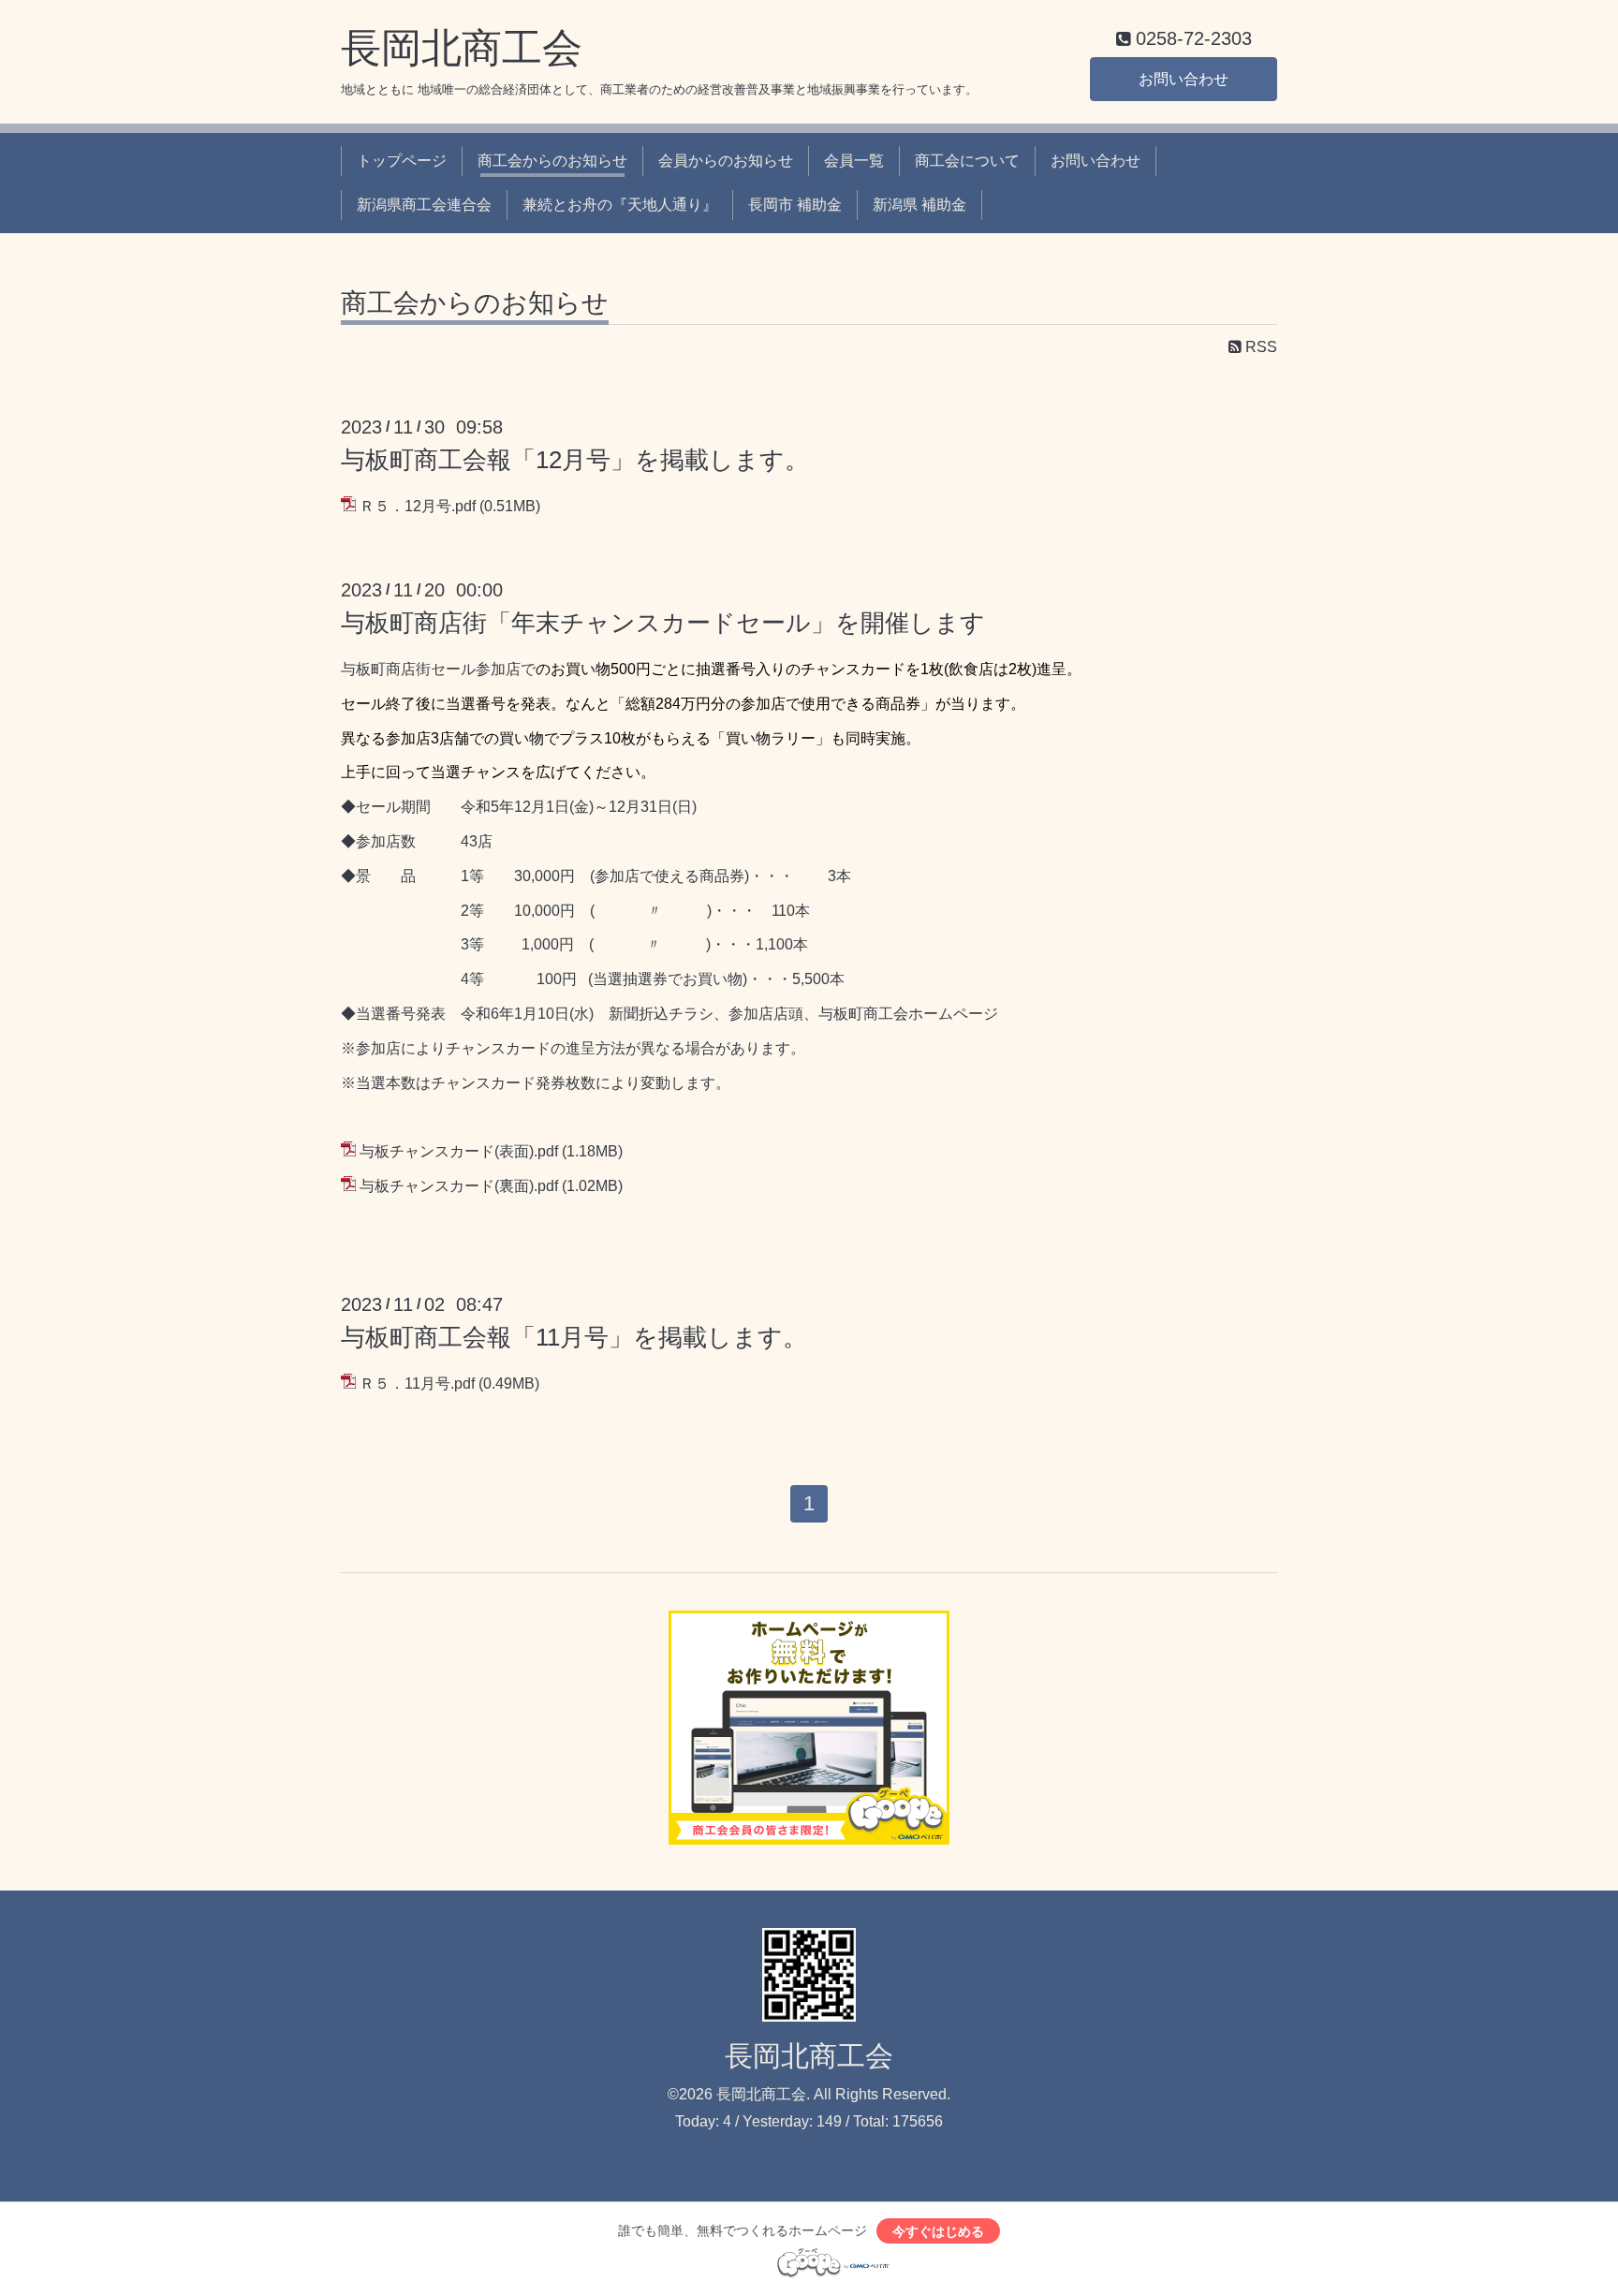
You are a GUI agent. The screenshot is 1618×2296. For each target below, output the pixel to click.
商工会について (967, 161)
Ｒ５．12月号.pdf (418, 506)
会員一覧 (854, 161)
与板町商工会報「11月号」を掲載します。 (574, 1337)
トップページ (402, 161)
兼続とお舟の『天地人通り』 (620, 205)
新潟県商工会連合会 (424, 205)
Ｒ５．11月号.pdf (417, 1383)
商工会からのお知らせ (552, 161)
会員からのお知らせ (726, 161)
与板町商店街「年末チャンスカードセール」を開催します (663, 623)
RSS (1259, 347)
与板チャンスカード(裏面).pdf (459, 1186)
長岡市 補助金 (795, 205)
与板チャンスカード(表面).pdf (459, 1151)
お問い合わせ (1184, 79)
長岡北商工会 (462, 48)
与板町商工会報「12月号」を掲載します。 (575, 460)
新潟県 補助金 (919, 205)
